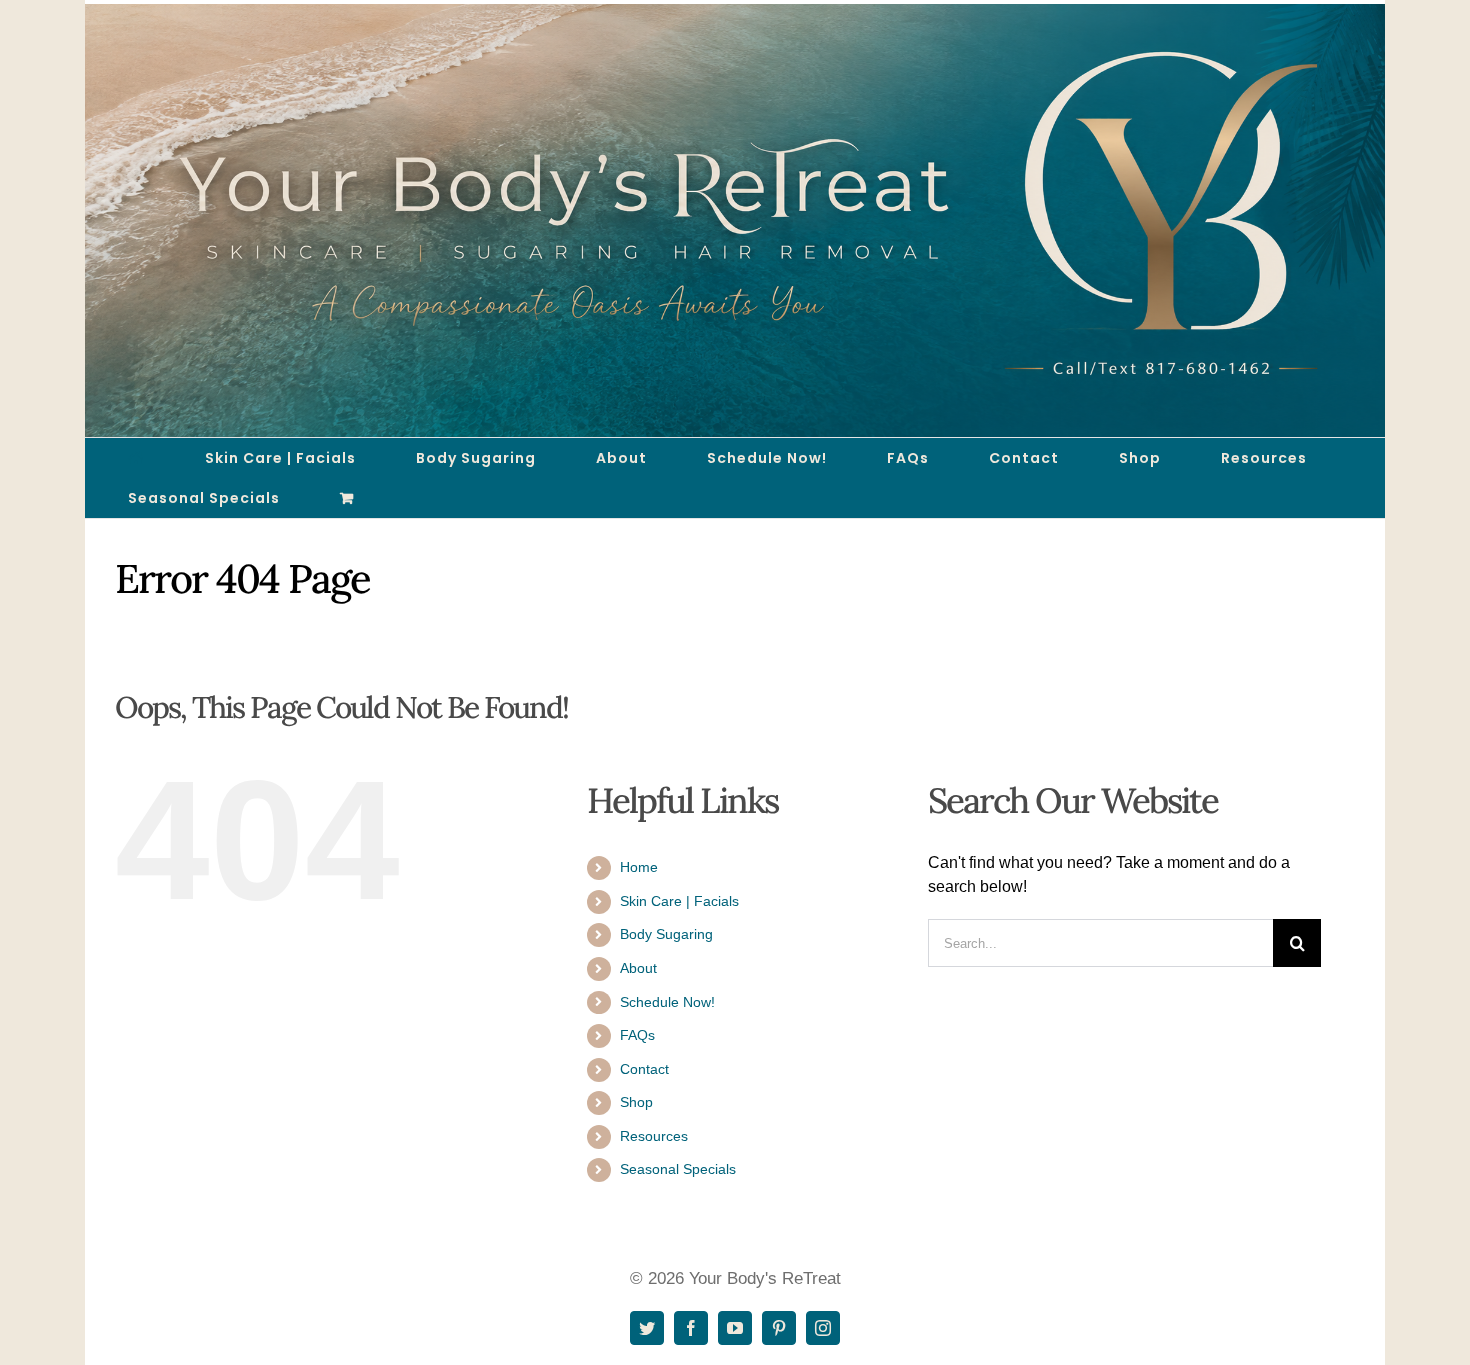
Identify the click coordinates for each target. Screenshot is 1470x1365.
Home (639, 867)
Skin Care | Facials (679, 901)
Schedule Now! (667, 1002)
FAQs (637, 1035)
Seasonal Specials (678, 1169)
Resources (654, 1136)
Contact (644, 1069)
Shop (636, 1102)
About (638, 968)
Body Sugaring (666, 934)
